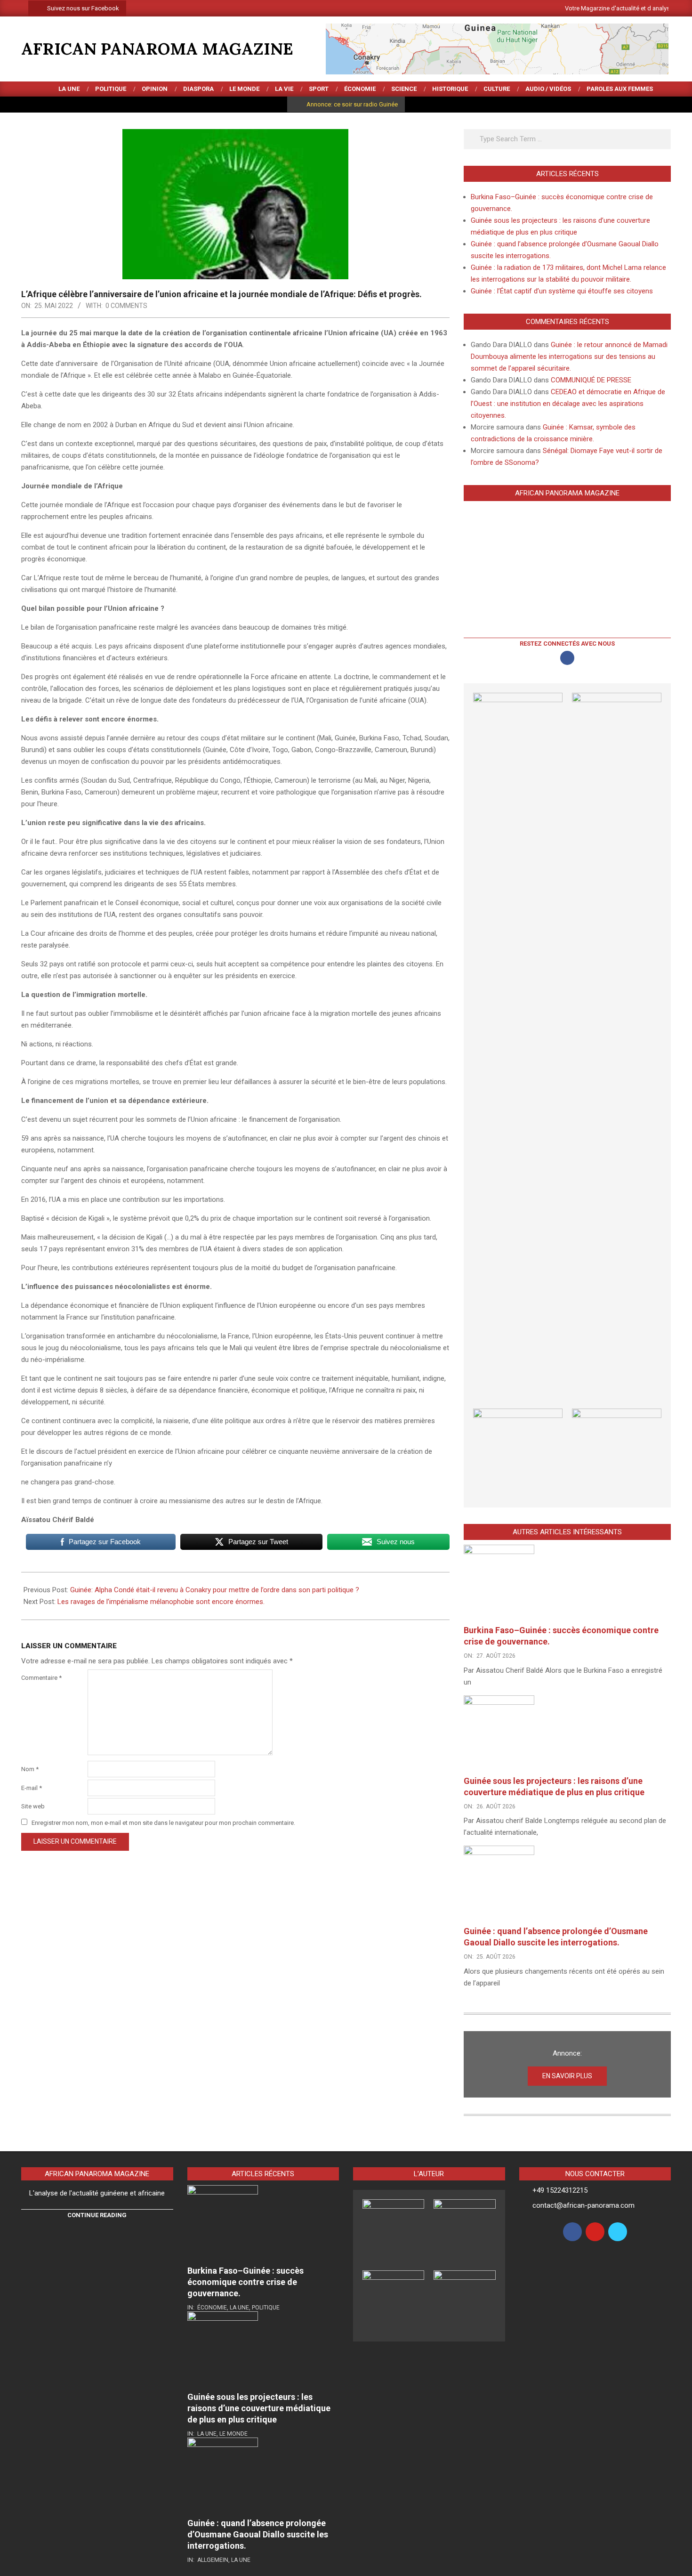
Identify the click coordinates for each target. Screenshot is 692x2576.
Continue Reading (97, 2215)
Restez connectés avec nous (567, 644)
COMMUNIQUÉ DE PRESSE (591, 380)
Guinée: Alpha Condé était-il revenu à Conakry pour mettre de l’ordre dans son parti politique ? (215, 1590)
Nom (30, 1769)
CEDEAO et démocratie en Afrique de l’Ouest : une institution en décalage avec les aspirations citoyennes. (568, 404)
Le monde (233, 2434)
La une (239, 2308)
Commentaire (41, 1678)
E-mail (32, 1788)
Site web (33, 1806)
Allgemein (213, 2560)
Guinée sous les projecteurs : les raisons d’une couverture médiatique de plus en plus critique (259, 2408)
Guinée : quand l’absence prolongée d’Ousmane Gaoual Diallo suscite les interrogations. (258, 2534)
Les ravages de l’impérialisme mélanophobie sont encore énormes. (161, 1602)
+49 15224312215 (560, 2190)
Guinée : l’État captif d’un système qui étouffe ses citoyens (562, 291)
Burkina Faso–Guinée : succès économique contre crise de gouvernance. (245, 2282)
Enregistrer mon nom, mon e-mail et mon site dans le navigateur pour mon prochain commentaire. (163, 1823)
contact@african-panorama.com (583, 2205)
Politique (266, 2308)
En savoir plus (567, 2076)
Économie (212, 2308)
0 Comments (126, 306)
